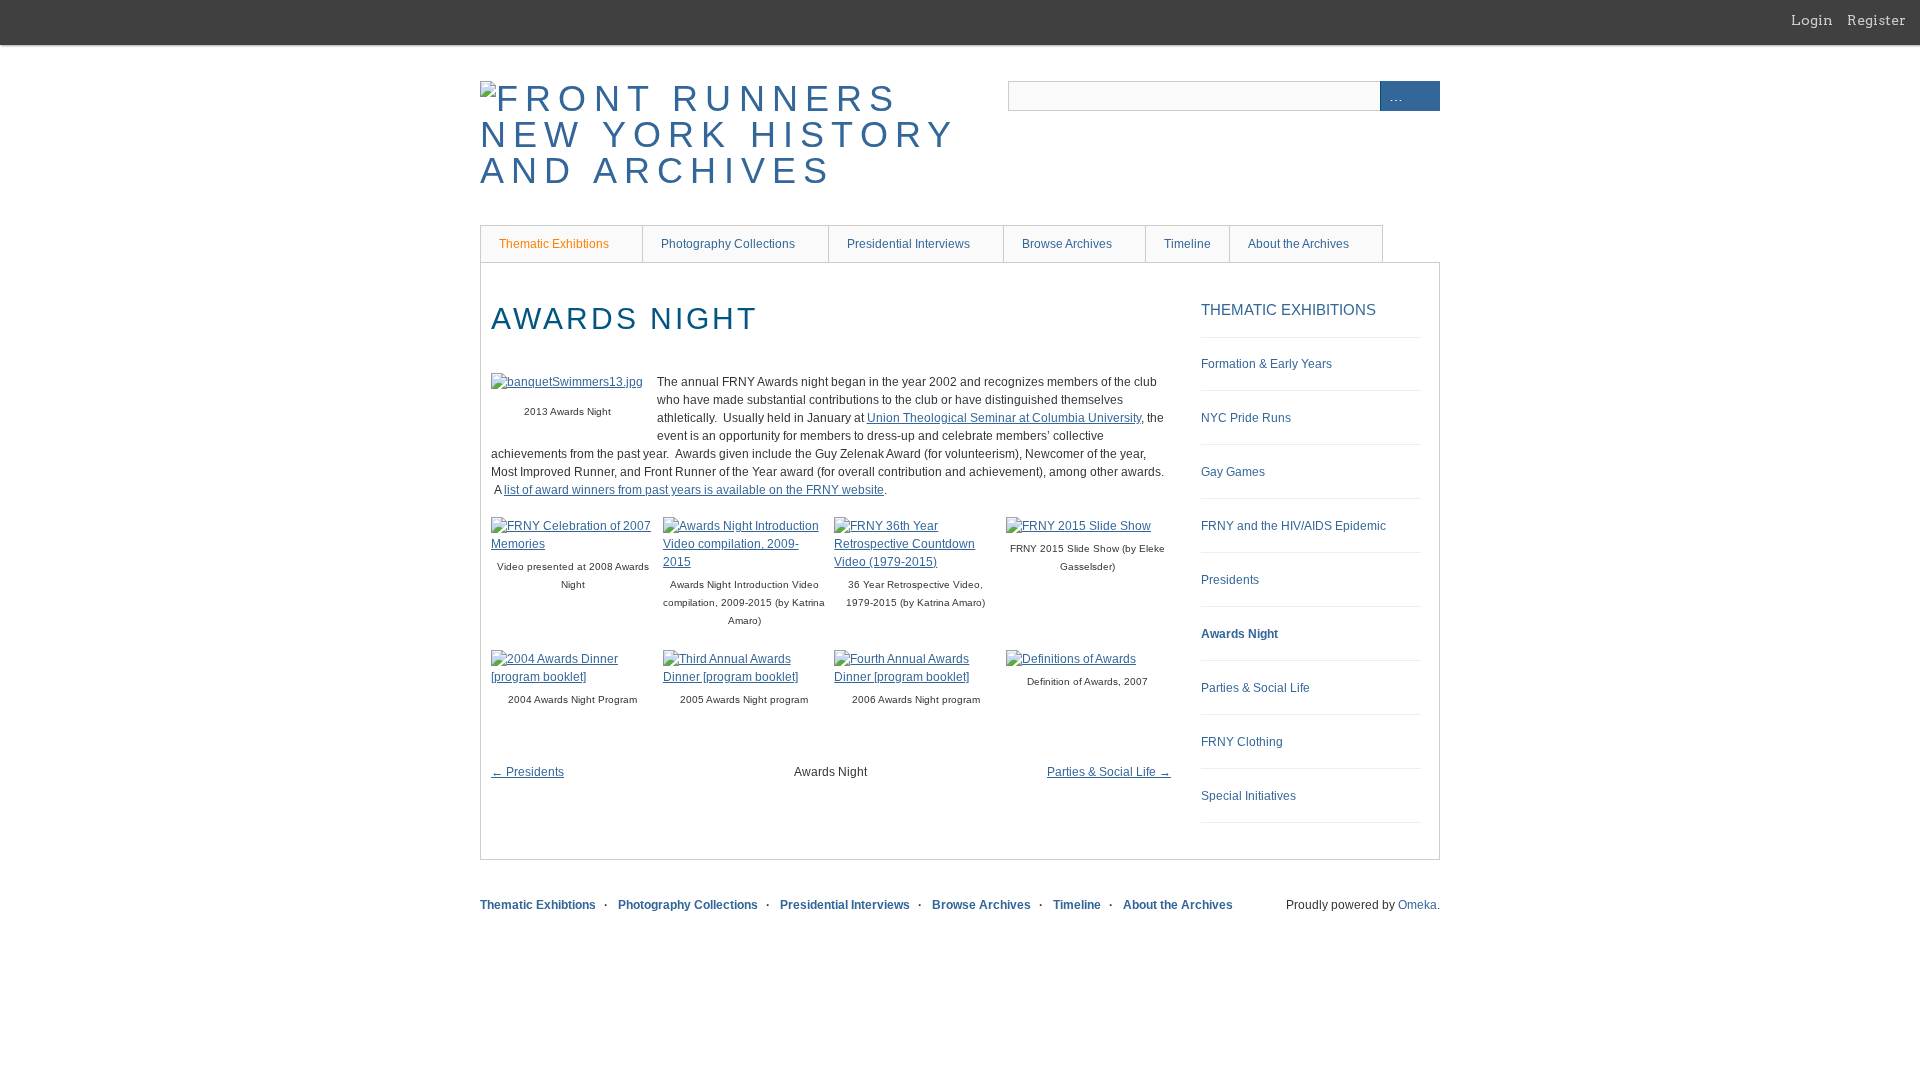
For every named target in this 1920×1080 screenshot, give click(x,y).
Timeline (1187, 244)
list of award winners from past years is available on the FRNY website (694, 490)
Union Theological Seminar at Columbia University (1004, 418)
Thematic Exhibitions (1288, 309)
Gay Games (1233, 472)
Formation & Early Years (1266, 364)
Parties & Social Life (1255, 688)
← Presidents (527, 772)
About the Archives (1298, 244)
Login (1812, 20)
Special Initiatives (1248, 796)
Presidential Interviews (908, 244)
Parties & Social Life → (1109, 772)
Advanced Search (1395, 96)
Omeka (1417, 905)
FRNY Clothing (1242, 742)
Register (1876, 20)
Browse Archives (1067, 244)
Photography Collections (728, 244)
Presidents (1230, 580)
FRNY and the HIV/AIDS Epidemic (1293, 526)
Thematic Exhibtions (554, 244)
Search (1425, 96)
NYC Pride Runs (1246, 418)
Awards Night (1239, 634)
